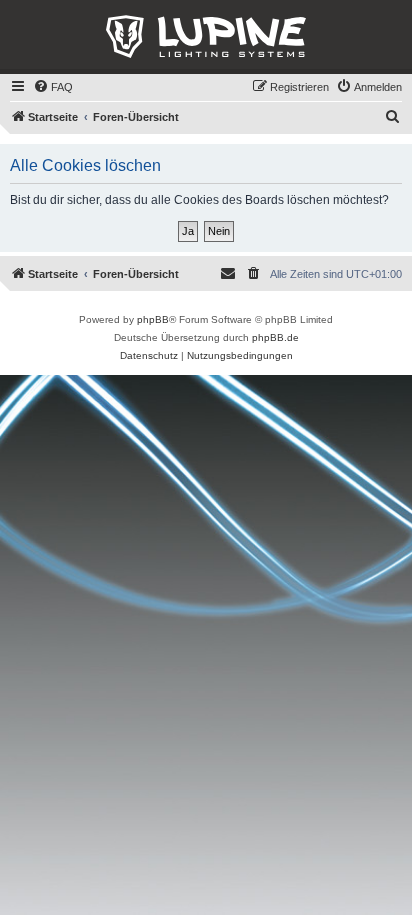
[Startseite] (206, 37)
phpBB (153, 319)
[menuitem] (53, 87)
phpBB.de (275, 337)
